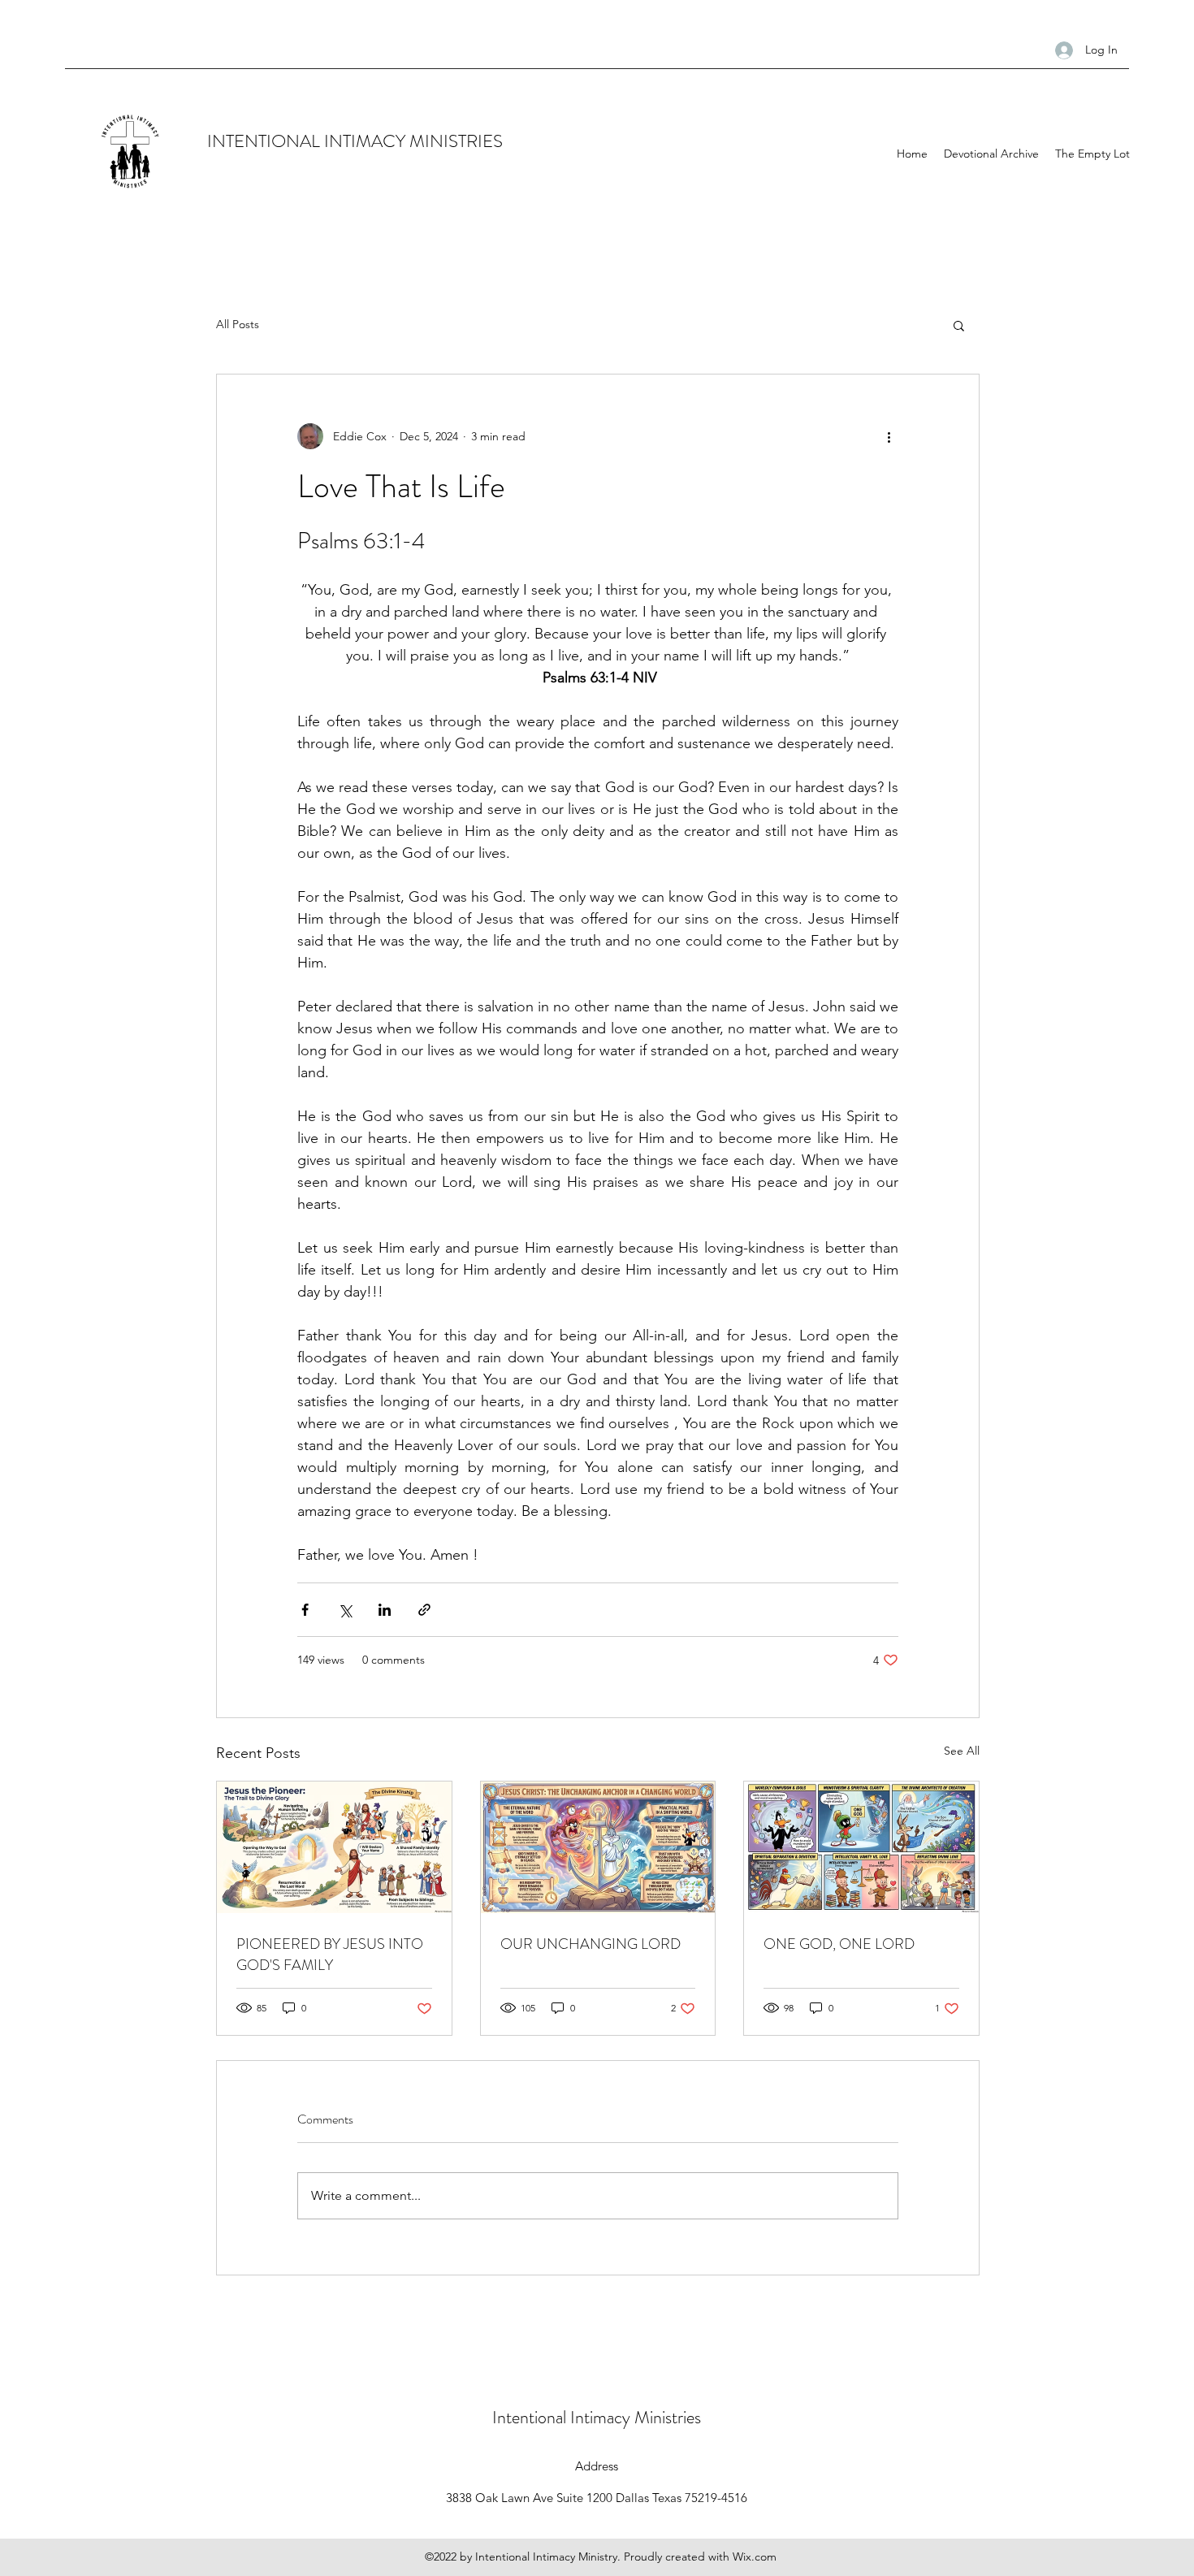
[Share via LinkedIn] (385, 1610)
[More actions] (889, 436)
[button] (959, 325)
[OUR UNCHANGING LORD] (598, 1847)
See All (962, 1751)
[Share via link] (424, 1610)
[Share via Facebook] (305, 1610)
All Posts (238, 324)
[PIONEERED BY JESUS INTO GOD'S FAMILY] (334, 1847)
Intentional (531, 2417)
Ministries (668, 2417)
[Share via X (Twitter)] (345, 1610)
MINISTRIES (456, 141)
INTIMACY (367, 141)
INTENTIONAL (266, 141)
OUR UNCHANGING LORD (591, 1944)
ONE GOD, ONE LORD (839, 1944)
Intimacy (602, 2417)
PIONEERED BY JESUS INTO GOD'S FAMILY (330, 1955)
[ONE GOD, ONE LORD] (861, 1847)
